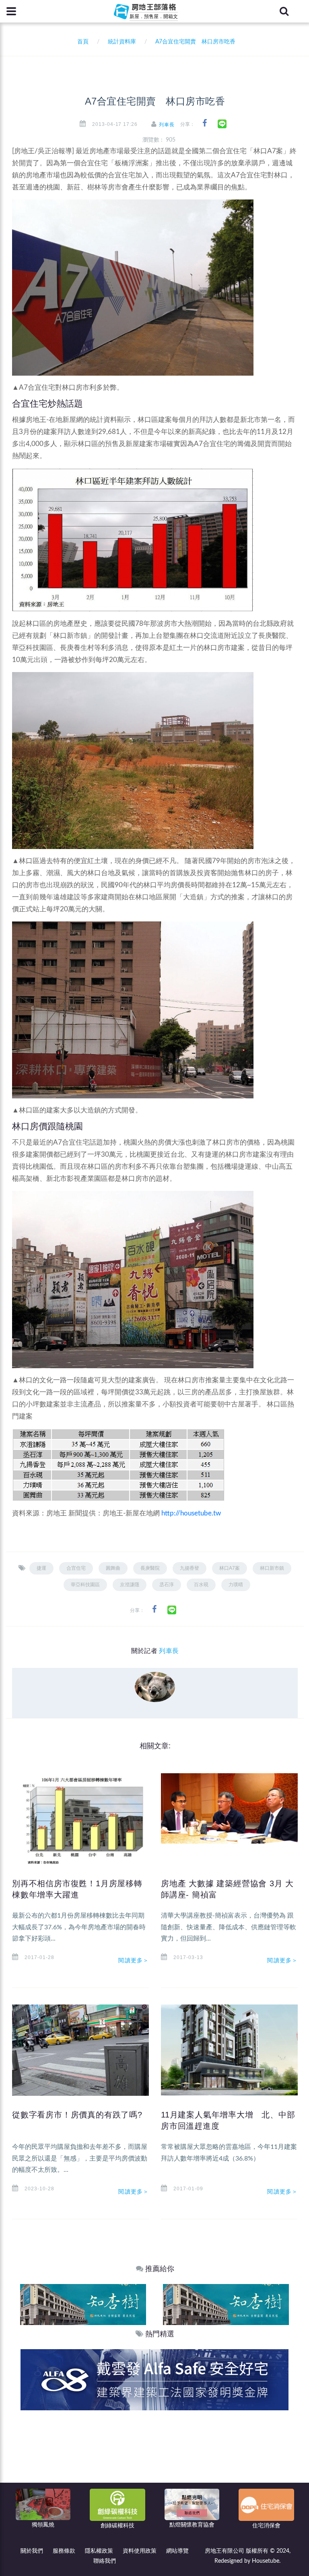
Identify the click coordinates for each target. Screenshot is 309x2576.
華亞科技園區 (85, 1585)
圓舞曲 (113, 1568)
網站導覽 (177, 2551)
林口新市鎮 (272, 1568)
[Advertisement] (155, 2471)
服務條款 (64, 2551)
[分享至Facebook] (205, 123)
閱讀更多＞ (134, 1960)
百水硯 (201, 1585)
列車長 (167, 125)
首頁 (81, 42)
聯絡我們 (105, 2561)
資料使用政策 (140, 2551)
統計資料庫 (122, 42)
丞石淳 (167, 1585)
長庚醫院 (150, 1568)
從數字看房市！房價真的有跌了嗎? (77, 2115)
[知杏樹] (83, 2304)
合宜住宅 (76, 1568)
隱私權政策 (99, 2551)
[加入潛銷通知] (154, 2380)
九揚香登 (190, 1568)
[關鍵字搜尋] (284, 11)
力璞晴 (236, 1585)
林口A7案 (230, 1568)
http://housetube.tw (191, 1513)
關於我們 (32, 2551)
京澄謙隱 (130, 1585)
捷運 (41, 1568)
